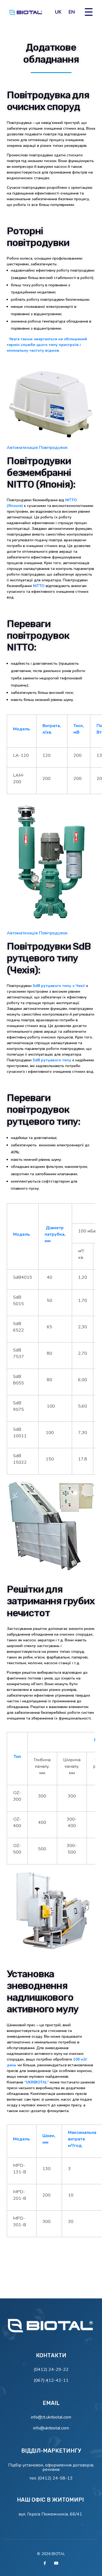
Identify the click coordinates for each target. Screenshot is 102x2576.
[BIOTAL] (51, 2327)
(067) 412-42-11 (51, 2380)
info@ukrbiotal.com (51, 2428)
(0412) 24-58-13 (55, 2478)
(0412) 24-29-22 (51, 2370)
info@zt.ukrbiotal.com (51, 2417)
